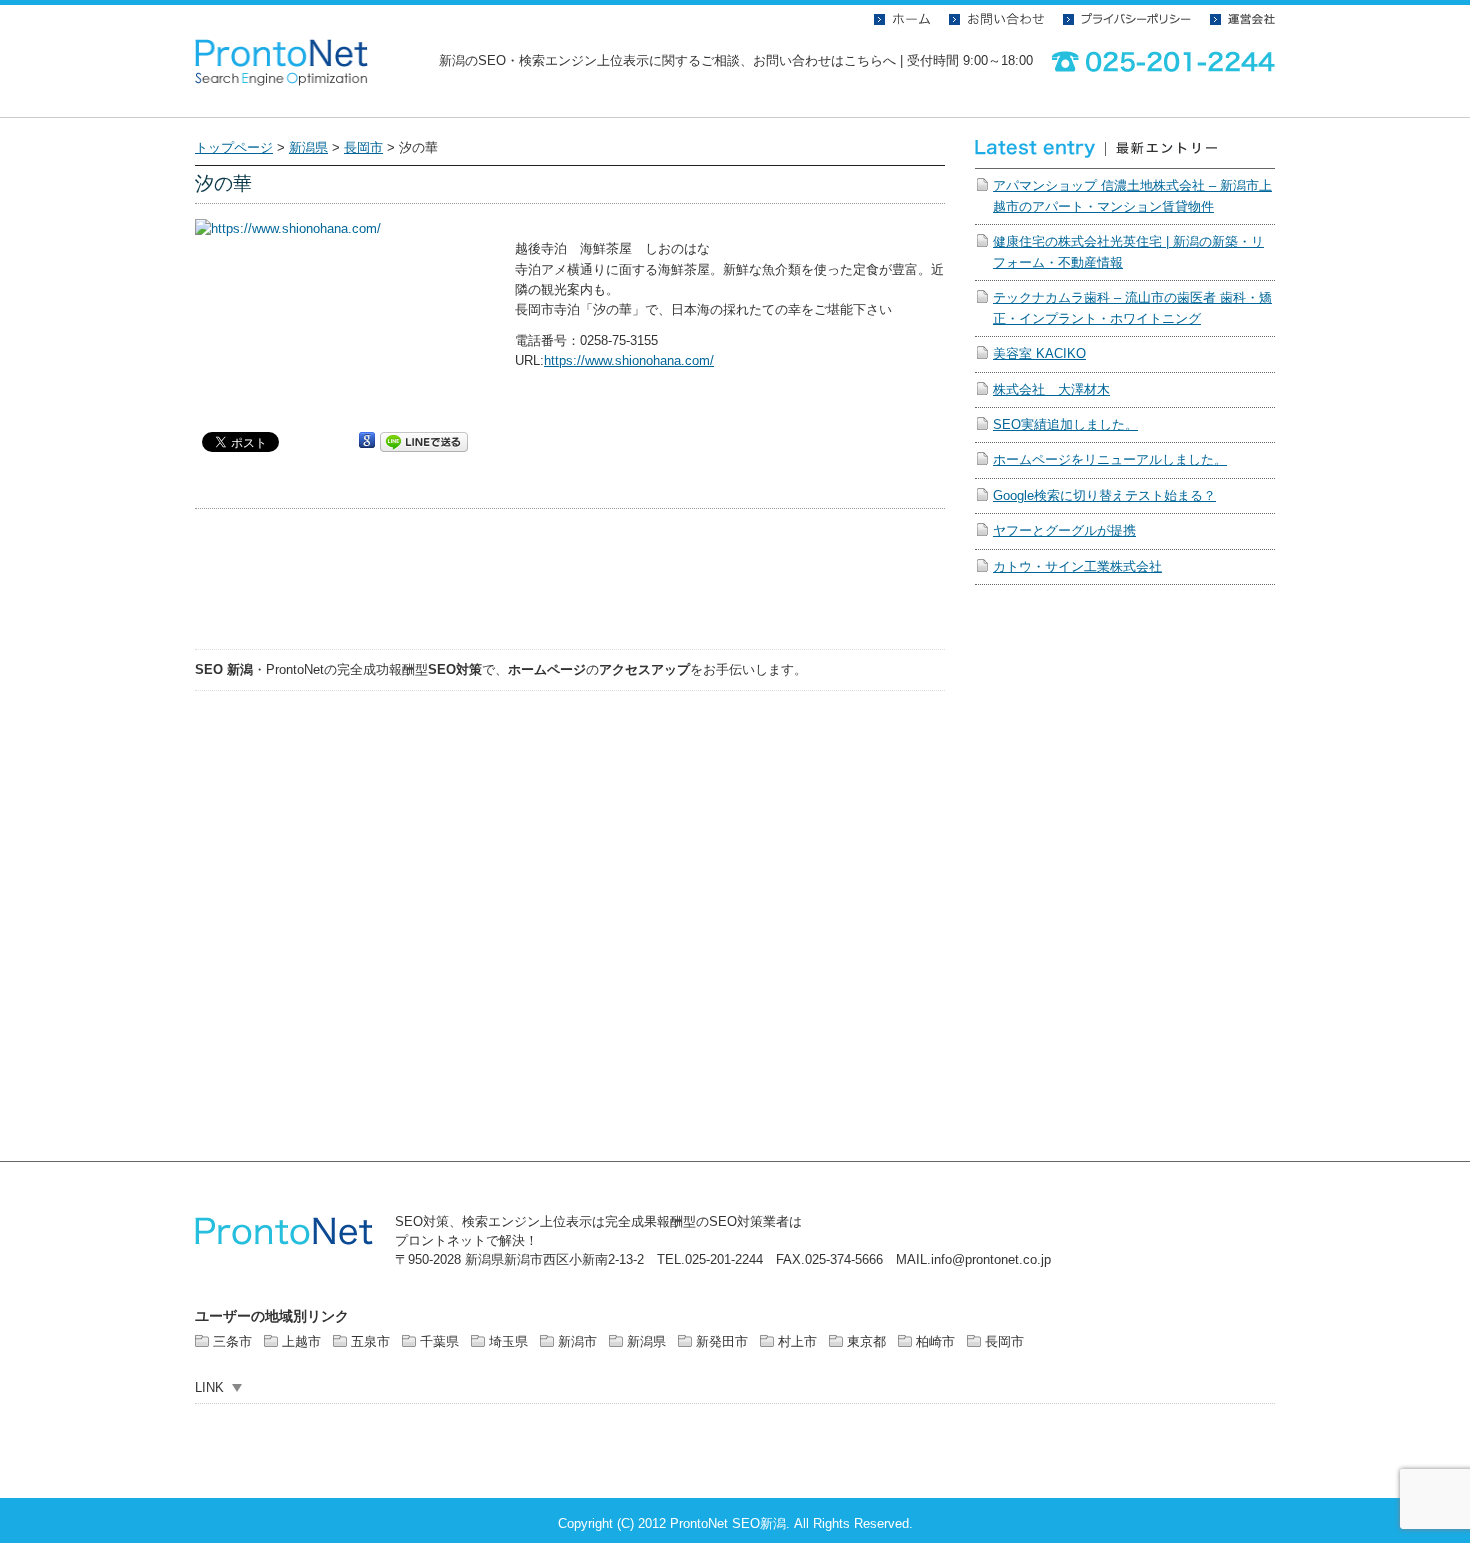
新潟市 (577, 1341)
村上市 (797, 1341)
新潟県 (308, 147)
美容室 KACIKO (1039, 353)
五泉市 (370, 1341)
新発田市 (722, 1341)
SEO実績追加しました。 (1065, 424)
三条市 (232, 1341)
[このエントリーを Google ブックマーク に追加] (367, 440)
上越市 (301, 1341)
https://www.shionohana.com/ (629, 360)
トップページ (234, 147)
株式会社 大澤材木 (1051, 389)
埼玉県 (508, 1341)
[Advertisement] (570, 586)
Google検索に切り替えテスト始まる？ (1104, 495)
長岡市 (363, 147)
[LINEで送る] (424, 440)
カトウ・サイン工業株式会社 (1077, 566)
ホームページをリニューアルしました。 (1110, 459)
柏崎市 (935, 1341)
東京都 (866, 1341)
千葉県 (439, 1341)
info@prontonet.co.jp (991, 1259)
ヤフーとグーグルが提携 (1064, 530)
